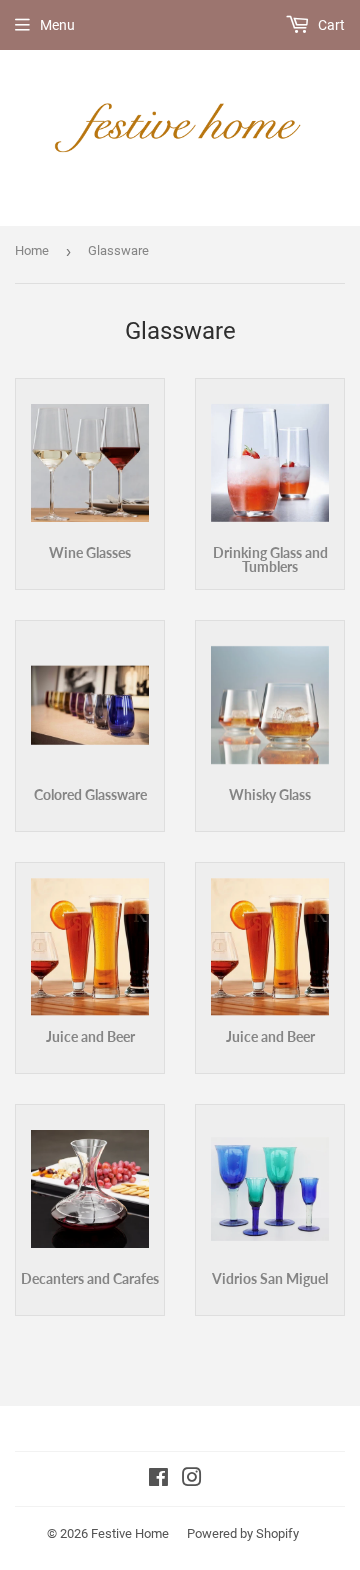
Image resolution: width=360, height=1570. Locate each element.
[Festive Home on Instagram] (192, 1480)
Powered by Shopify (243, 1533)
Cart (330, 25)
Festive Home (130, 1533)
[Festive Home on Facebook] (158, 1480)
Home (32, 250)
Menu (57, 25)
